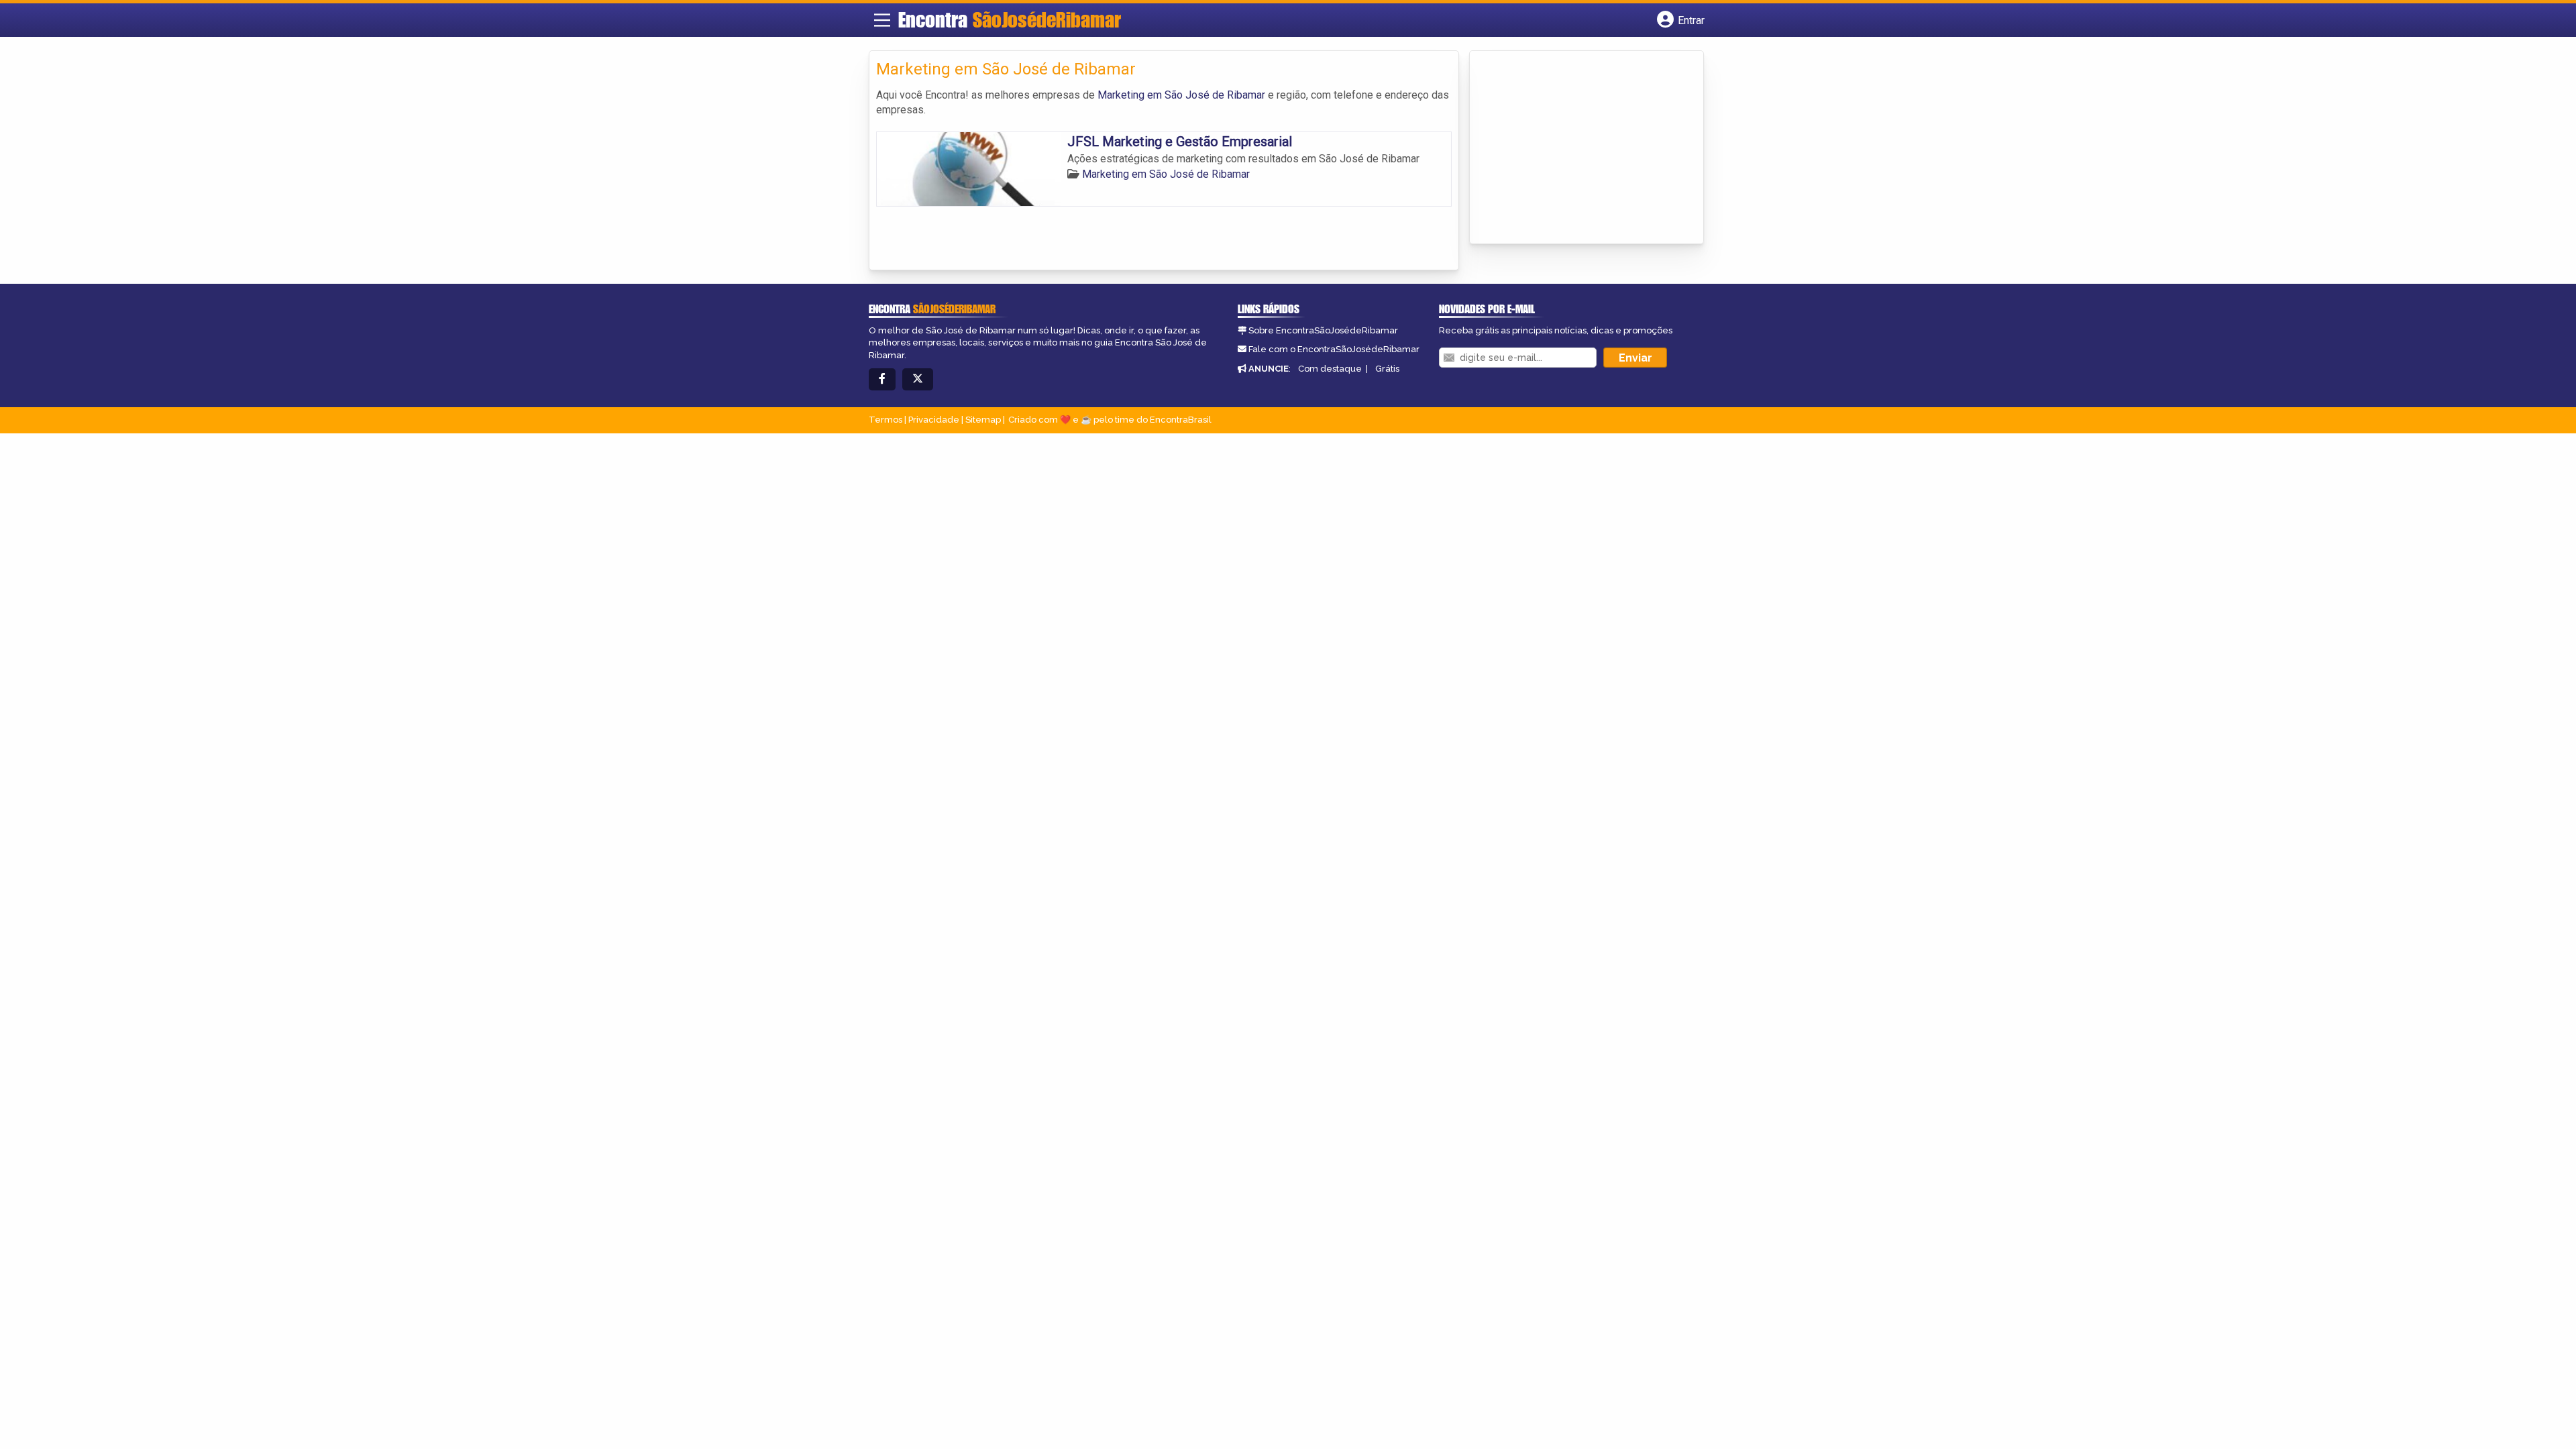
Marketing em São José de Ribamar (1181, 95)
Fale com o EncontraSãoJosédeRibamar (1334, 349)
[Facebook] (882, 379)
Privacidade (934, 420)
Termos (885, 420)
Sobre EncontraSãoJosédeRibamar (1323, 330)
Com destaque (1330, 369)
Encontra (1010, 19)
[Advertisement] (1577, 148)
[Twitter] (918, 379)
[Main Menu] (882, 20)
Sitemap (983, 420)
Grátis (1387, 369)
